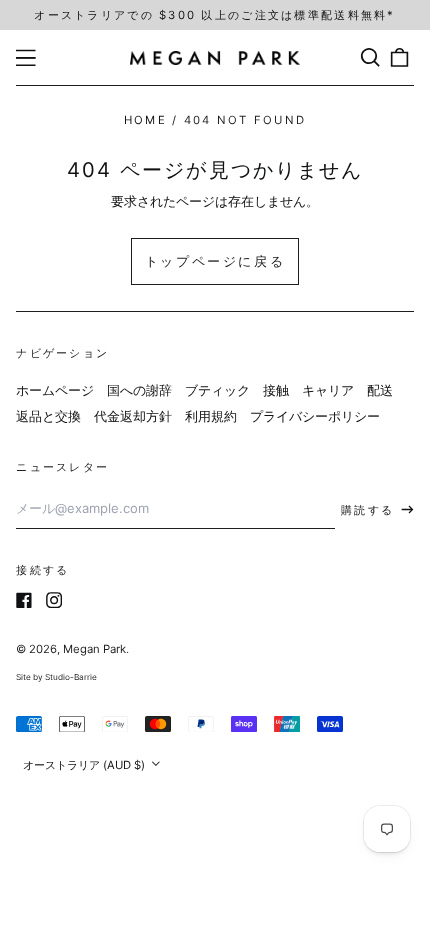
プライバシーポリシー (315, 416)
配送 (380, 390)
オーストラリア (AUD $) (85, 765)
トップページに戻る (215, 261)
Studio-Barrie (71, 677)
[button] (369, 57)
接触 (276, 390)
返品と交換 (48, 416)
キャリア (328, 390)
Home (145, 120)
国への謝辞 (139, 390)
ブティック (217, 390)
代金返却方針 (133, 416)
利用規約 (211, 416)
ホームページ (55, 390)
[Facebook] (24, 600)
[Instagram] (54, 600)
